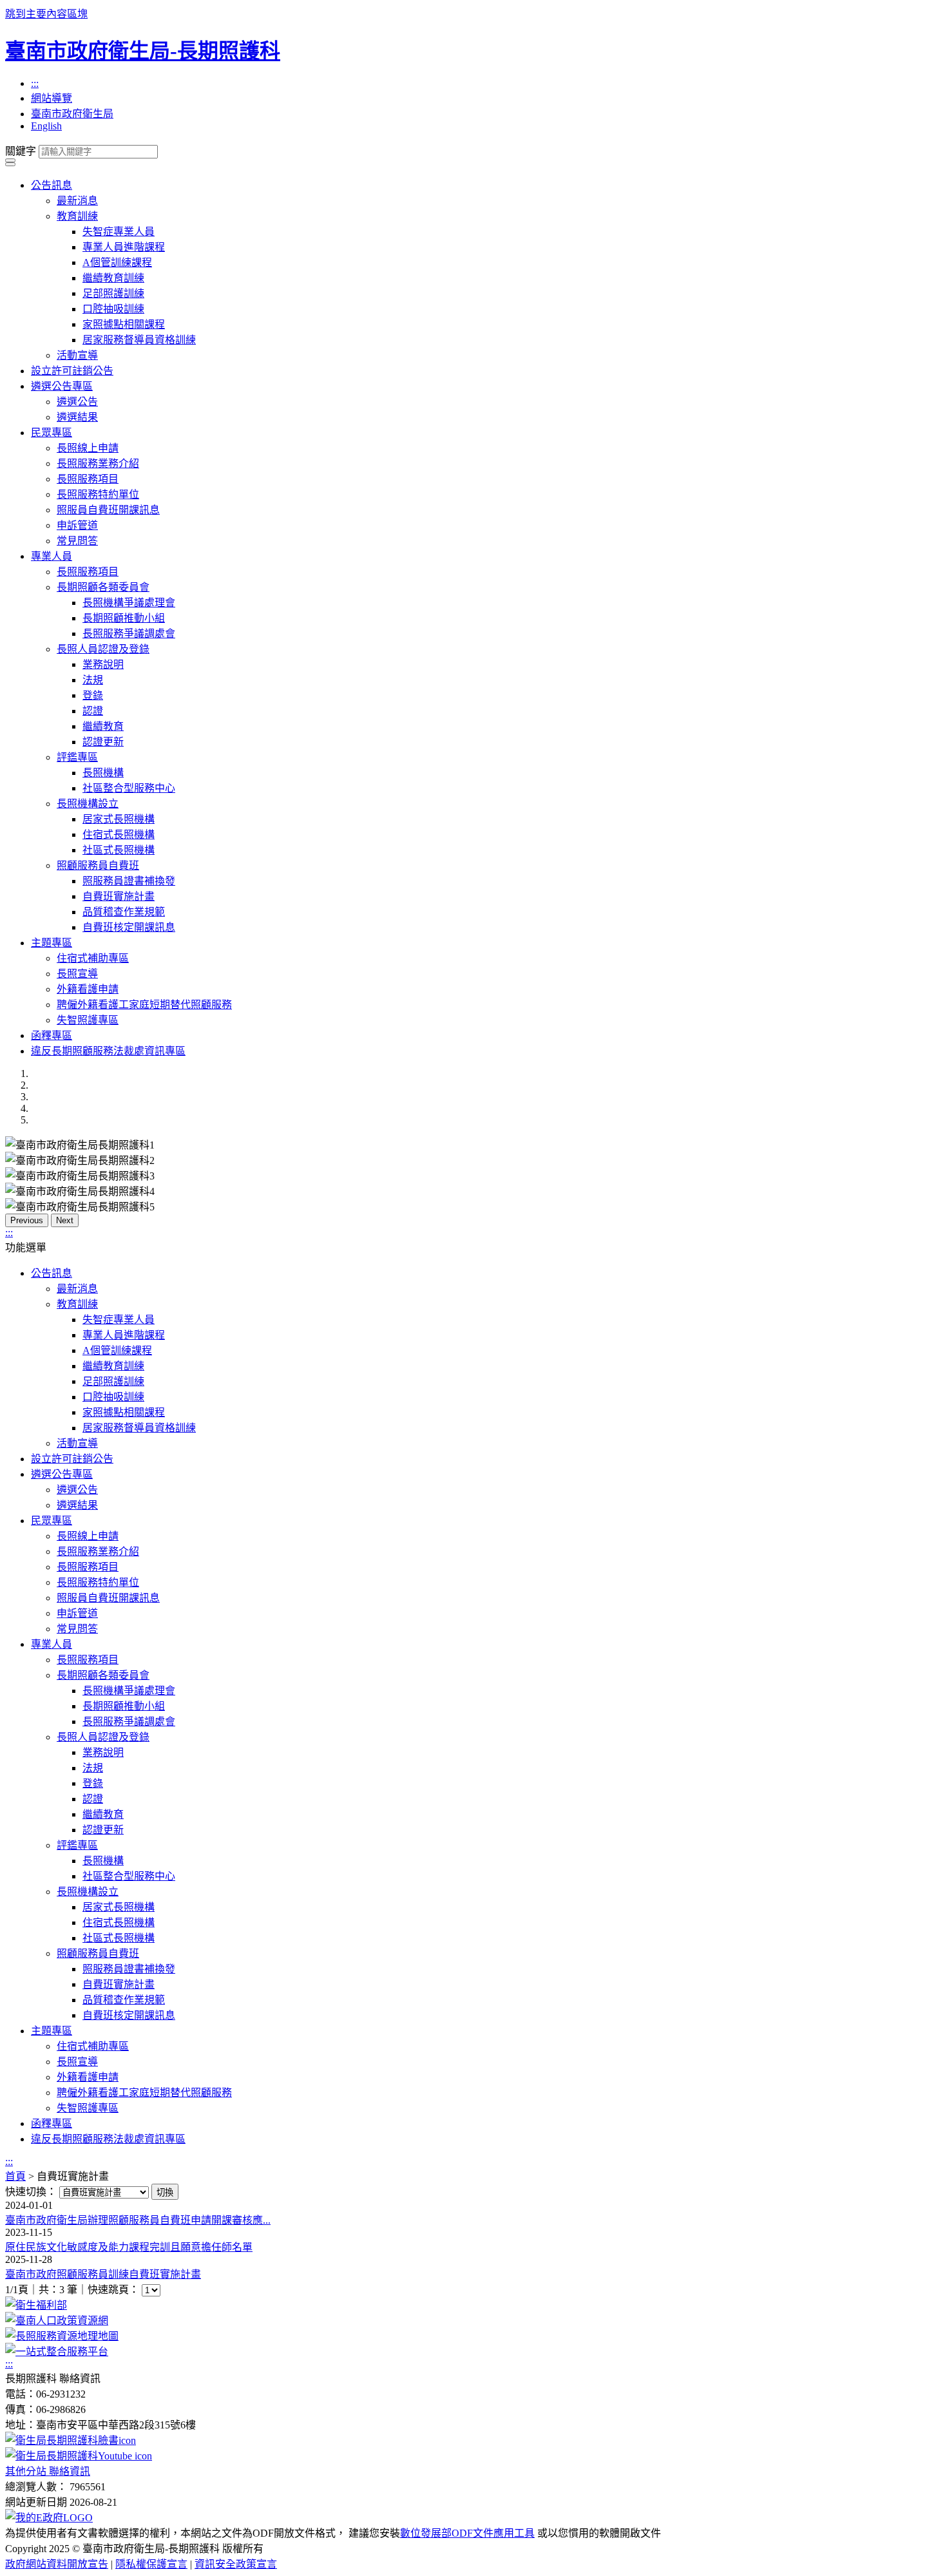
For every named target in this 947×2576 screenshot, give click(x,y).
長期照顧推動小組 (124, 618)
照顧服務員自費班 (98, 865)
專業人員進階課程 (124, 247)
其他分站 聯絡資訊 (48, 2471)
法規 (93, 680)
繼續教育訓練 (113, 278)
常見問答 (77, 541)
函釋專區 (52, 1035)
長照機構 (103, 773)
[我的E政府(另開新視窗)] (49, 2518)
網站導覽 (52, 98)
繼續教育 (103, 726)
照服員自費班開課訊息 (108, 510)
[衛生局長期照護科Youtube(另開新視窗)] (79, 2456)
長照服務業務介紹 (98, 463)
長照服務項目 (88, 479)
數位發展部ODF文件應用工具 (467, 2533)
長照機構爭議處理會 (129, 603)
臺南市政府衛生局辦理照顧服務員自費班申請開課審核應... (138, 2220)
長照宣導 (77, 974)
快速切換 (26, 2192)
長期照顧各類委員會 (103, 587)
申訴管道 (77, 525)
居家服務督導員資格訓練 (139, 340)
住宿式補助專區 (93, 958)
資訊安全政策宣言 (236, 2564)
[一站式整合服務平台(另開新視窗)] (57, 2352)
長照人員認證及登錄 (103, 649)
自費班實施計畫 (119, 896)
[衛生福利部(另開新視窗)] (36, 2305)
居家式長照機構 (119, 819)
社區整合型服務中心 (129, 788)
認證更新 (103, 742)
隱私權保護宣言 (151, 2564)
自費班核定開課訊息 (129, 927)
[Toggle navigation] (10, 160)
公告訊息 (52, 185)
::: (35, 83)
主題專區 (52, 943)
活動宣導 (77, 355)
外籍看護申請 (88, 989)
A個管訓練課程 (117, 262)
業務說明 (103, 664)
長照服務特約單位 (98, 494)
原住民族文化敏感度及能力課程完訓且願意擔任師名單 (129, 2247)
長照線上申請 (88, 448)
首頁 (15, 2176)
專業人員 (52, 556)
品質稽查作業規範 (124, 912)
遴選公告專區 (62, 386)
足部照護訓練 (113, 293)
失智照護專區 (88, 1020)
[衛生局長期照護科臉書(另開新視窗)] (71, 2440)
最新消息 (77, 201)
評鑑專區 (77, 757)
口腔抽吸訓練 (113, 309)
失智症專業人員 (119, 232)
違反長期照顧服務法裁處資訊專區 (108, 1051)
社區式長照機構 (119, 850)
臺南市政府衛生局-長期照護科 (143, 51)
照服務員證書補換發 (129, 881)
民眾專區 (52, 433)
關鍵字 (21, 151)
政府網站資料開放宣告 (57, 2564)
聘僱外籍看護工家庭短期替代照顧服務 (144, 1005)
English (46, 126)
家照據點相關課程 (124, 324)
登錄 (93, 695)
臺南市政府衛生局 (72, 114)
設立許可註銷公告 (72, 371)
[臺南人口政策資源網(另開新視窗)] (57, 2321)
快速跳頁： (113, 2290)
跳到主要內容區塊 (46, 14)
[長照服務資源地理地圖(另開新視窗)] (62, 2336)
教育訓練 (77, 216)
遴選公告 (77, 402)
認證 (93, 711)
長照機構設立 (88, 804)
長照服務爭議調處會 (129, 634)
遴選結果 (77, 417)
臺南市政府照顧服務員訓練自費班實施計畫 (103, 2274)
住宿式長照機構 (119, 835)
